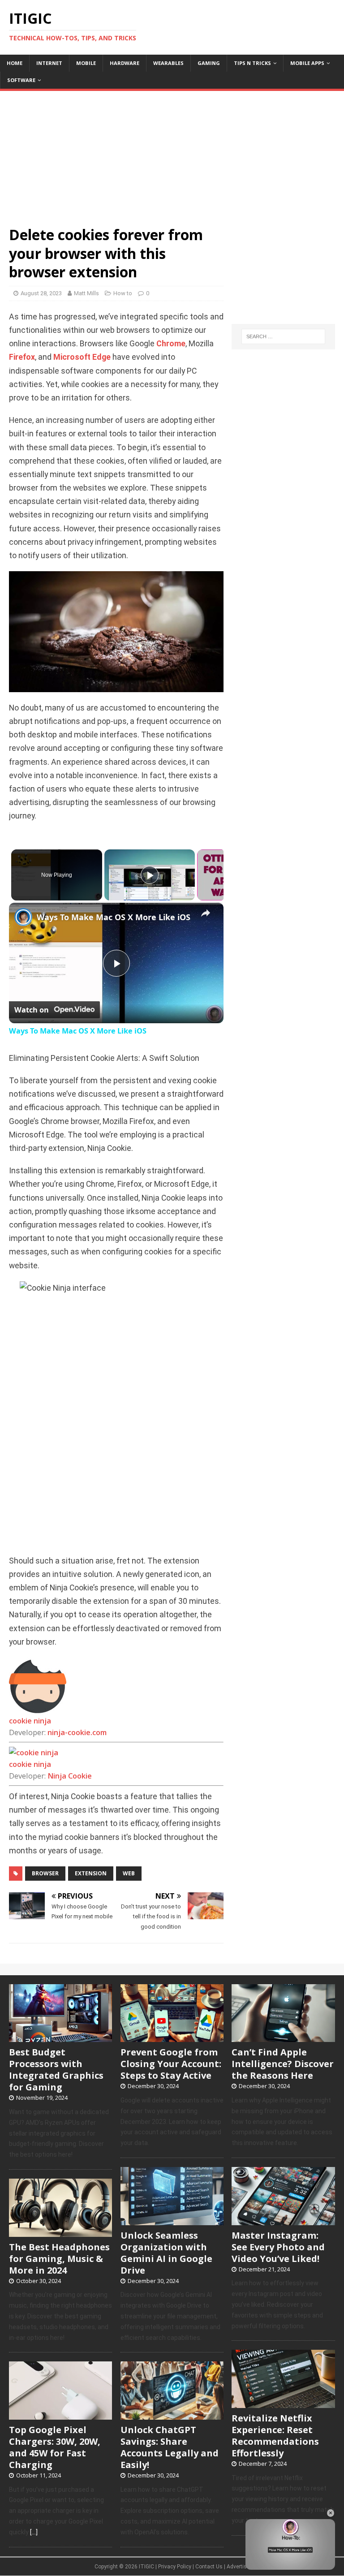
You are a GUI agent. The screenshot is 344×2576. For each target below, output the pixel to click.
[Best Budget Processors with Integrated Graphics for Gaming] (60, 2037)
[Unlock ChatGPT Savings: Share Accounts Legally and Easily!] (172, 2415)
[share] (206, 913)
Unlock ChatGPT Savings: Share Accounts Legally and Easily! (170, 2447)
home (15, 63)
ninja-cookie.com (77, 1732)
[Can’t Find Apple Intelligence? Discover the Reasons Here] (283, 2037)
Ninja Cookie (70, 1776)
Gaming (209, 63)
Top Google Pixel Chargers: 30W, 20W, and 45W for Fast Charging (55, 2447)
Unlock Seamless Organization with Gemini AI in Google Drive (166, 2253)
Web (129, 1873)
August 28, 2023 (41, 293)
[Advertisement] (172, 154)
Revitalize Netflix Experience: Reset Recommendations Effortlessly (275, 2436)
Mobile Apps (307, 63)
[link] (23, 917)
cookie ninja (30, 1721)
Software (21, 80)
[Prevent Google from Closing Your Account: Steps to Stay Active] (172, 2037)
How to (123, 293)
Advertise (238, 2567)
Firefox (22, 357)
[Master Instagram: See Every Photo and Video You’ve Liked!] (283, 2220)
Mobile (86, 63)
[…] (34, 2532)
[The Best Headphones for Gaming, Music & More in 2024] (60, 2232)
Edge (101, 357)
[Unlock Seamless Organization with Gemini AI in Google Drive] (172, 2220)
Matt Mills (86, 293)
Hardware (125, 63)
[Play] (150, 875)
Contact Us (209, 2567)
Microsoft (72, 357)
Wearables (168, 63)
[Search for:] (283, 336)
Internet (49, 63)
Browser (45, 1873)
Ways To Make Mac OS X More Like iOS (114, 917)
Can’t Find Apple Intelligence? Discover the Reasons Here (283, 2064)
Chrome (171, 344)
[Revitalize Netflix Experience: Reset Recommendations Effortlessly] (283, 2403)
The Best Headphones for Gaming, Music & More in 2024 (59, 2259)
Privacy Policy (175, 2567)
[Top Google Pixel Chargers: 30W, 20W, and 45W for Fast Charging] (60, 2415)
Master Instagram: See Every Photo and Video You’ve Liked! (278, 2247)
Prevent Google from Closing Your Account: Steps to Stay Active (171, 2064)
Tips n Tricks (252, 63)
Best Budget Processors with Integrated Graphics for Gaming (56, 2070)
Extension (91, 1873)
